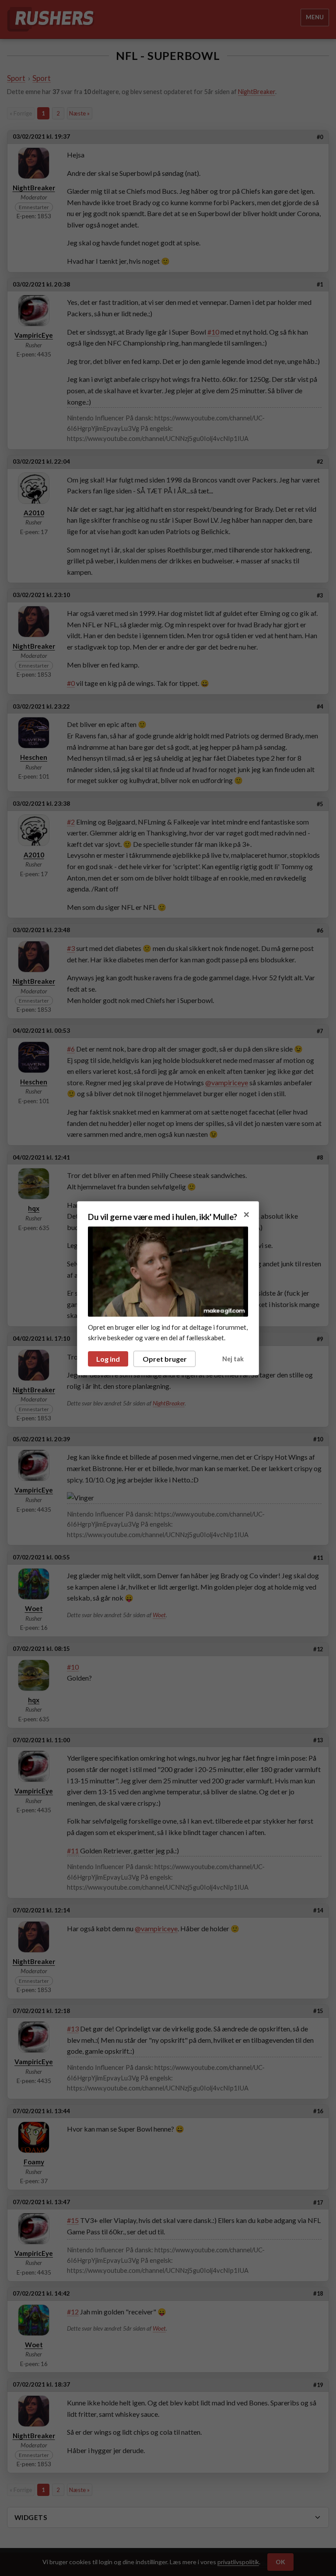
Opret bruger (165, 1359)
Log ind (108, 1359)
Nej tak (233, 1359)
